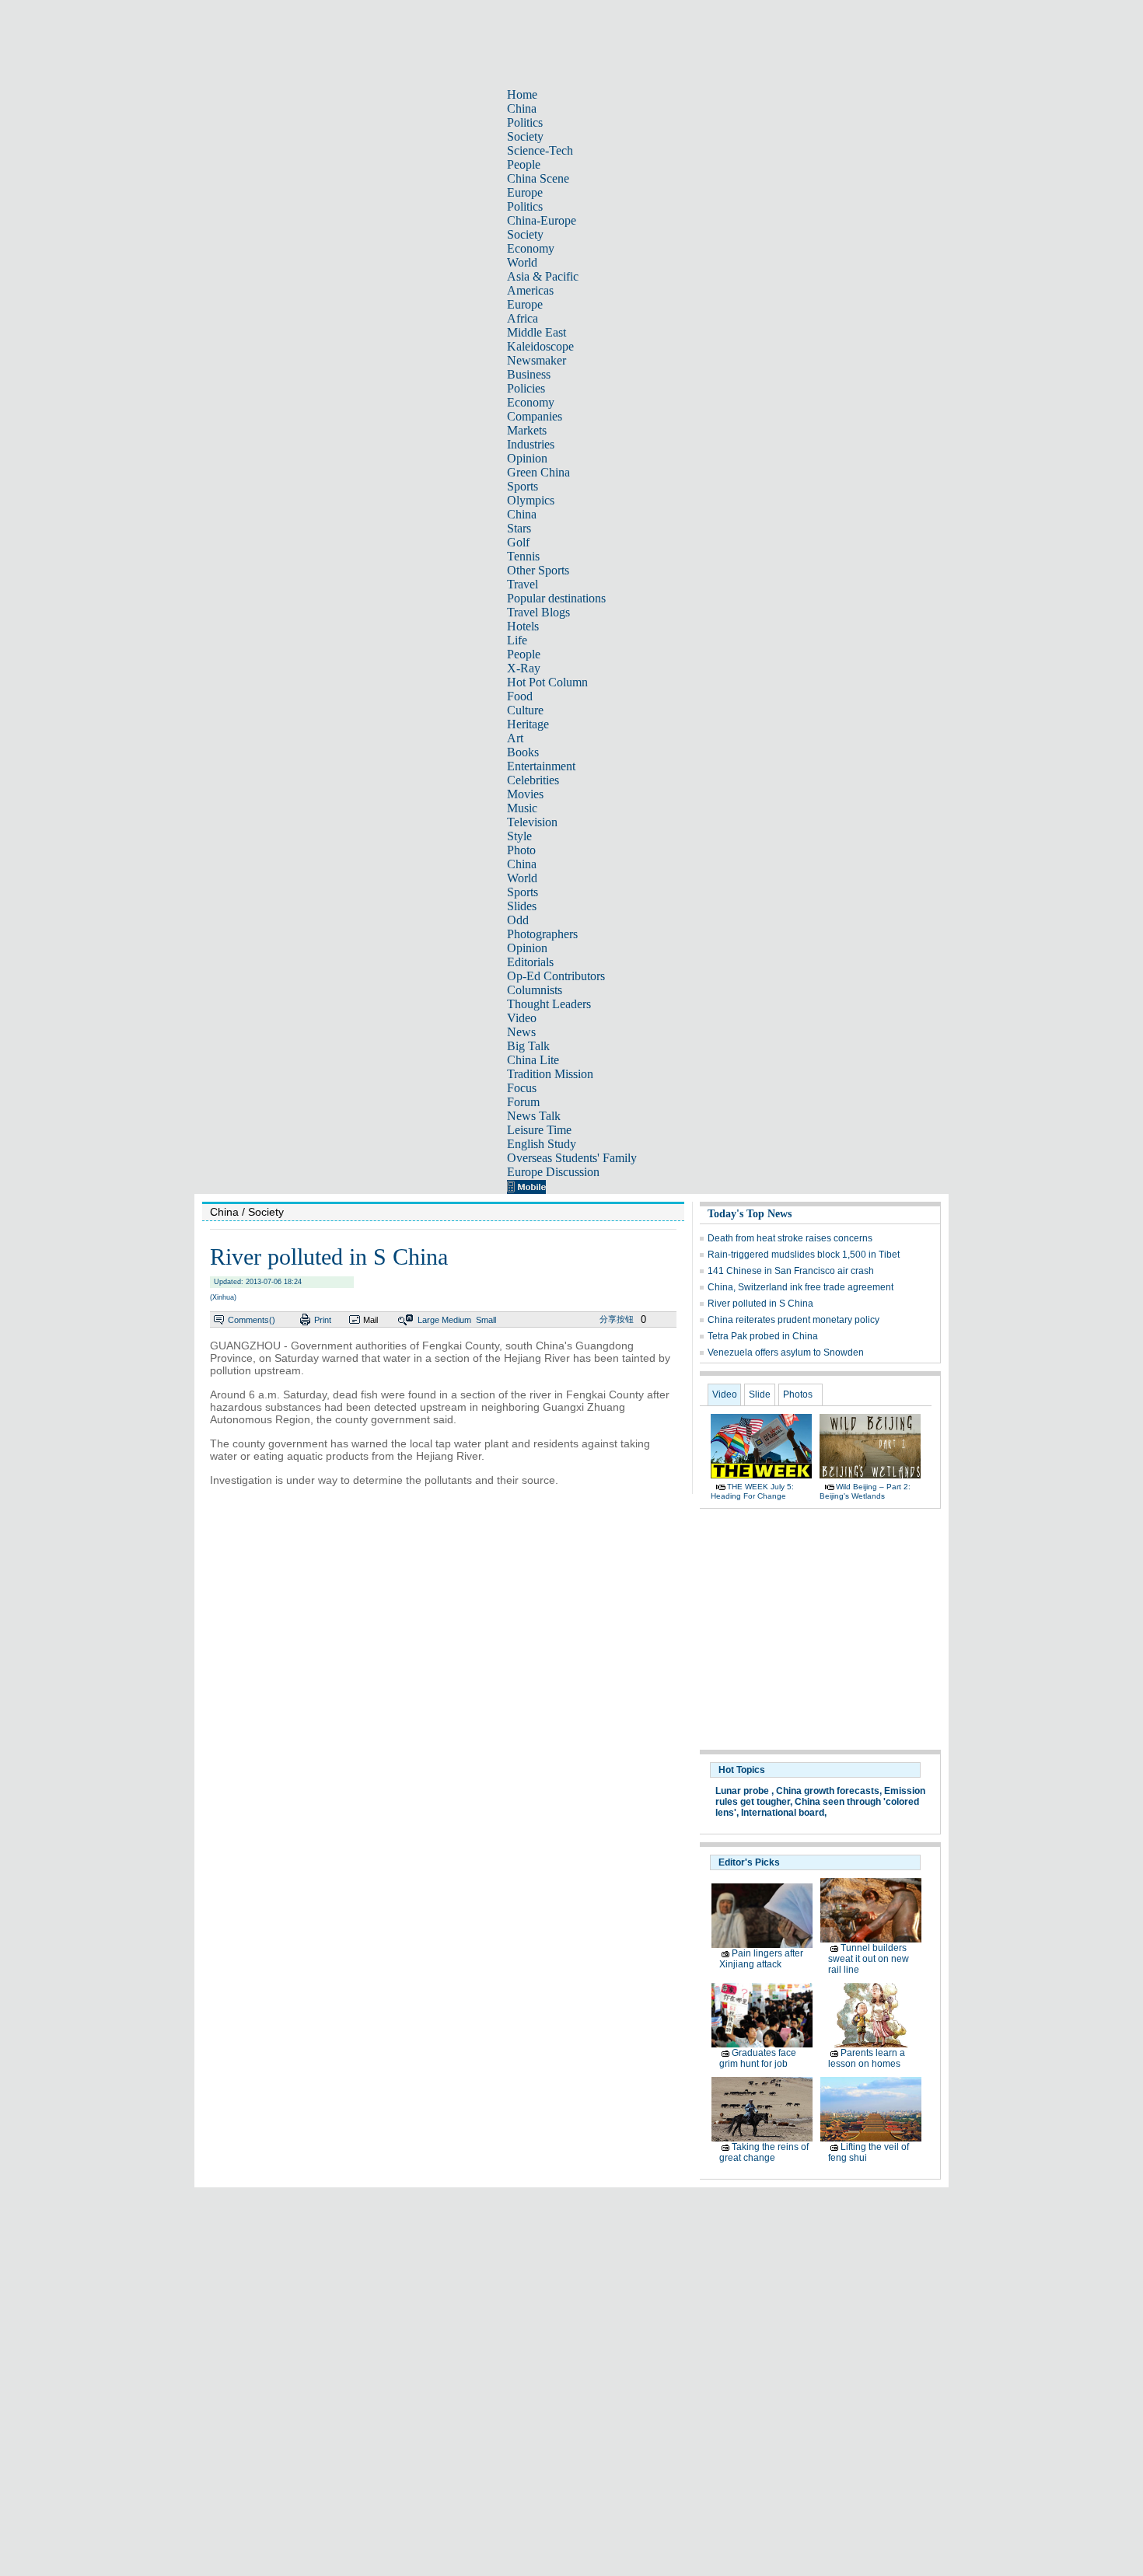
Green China (538, 472)
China (522, 108)
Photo (521, 850)
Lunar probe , (745, 1791)
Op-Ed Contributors (556, 976)
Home (522, 94)
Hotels (523, 626)
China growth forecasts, (829, 1791)
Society (525, 136)
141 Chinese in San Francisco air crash (791, 1271)
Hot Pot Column (547, 682)
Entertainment (541, 766)
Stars (519, 528)
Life (517, 640)
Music (522, 808)
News (521, 1032)
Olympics (531, 500)
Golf (518, 542)
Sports (523, 486)
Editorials (530, 962)
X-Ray (524, 668)
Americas (530, 290)
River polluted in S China (760, 1304)
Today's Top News (750, 1214)
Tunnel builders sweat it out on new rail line (869, 1959)
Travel (523, 584)
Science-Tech (540, 150)
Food (520, 696)
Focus (522, 1088)
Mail (371, 1320)
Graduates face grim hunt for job (758, 2058)
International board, (784, 1813)
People (524, 164)
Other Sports (538, 570)
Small (486, 1320)
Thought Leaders (549, 1004)
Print (323, 1320)
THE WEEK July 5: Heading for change (752, 1491)
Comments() (252, 1320)
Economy (531, 248)
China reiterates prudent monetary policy (793, 1320)
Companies (535, 416)
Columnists (535, 990)
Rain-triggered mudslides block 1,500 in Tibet (804, 1255)
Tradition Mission (550, 1074)
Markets (527, 430)
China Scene (538, 178)
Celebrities (533, 780)
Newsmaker (537, 360)
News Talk (534, 1116)
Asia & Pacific (543, 276)
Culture (525, 710)
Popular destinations (556, 598)
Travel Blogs (538, 612)
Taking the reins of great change (764, 2152)
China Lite (533, 1060)
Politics (525, 122)
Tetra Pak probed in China (763, 1336)
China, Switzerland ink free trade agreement (800, 1287)
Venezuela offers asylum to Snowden (786, 1353)
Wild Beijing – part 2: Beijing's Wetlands (865, 1491)
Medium (456, 1320)
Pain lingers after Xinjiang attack (761, 1959)
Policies (526, 388)
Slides (522, 906)
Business (529, 374)
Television (532, 822)
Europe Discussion (553, 1172)
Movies (525, 794)
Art (515, 738)
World (522, 262)
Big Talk (528, 1046)
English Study (542, 1144)
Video (522, 1018)
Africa (523, 318)
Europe (525, 192)
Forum (523, 1102)
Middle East (537, 332)
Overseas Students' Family (572, 1158)
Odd (518, 920)
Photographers (542, 934)
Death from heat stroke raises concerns (790, 1238)
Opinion (527, 458)
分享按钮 (617, 1319)
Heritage (528, 724)
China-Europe (542, 220)
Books (523, 752)
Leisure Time (539, 1130)
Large (428, 1320)
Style (519, 836)
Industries (531, 444)
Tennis (523, 556)
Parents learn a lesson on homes (867, 2058)
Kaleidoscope (540, 346)
